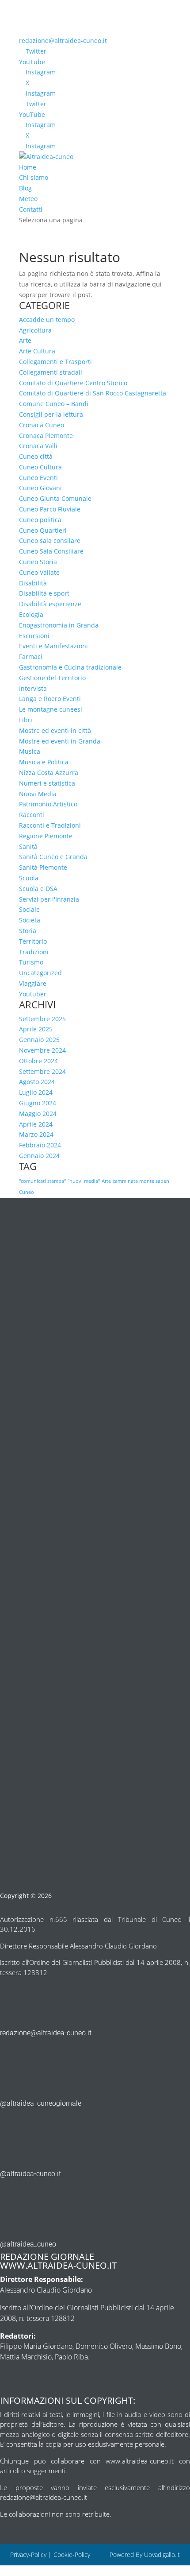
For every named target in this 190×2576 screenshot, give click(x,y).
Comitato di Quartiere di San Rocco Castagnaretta (93, 393)
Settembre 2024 (42, 1071)
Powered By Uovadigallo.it (145, 2555)
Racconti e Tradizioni (50, 825)
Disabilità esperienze (50, 604)
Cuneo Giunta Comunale (55, 498)
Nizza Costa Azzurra (49, 773)
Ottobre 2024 (38, 1061)
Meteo (28, 199)
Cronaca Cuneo (42, 425)
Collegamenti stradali (51, 372)
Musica (30, 751)
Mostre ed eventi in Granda (60, 741)
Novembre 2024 (42, 1050)
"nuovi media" (84, 1181)
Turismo (31, 962)
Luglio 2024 (36, 1092)
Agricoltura (35, 330)
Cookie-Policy (73, 2555)
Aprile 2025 (36, 1029)
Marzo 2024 (36, 1134)
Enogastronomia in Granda (59, 625)
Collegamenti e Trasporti (55, 362)
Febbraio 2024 (40, 1145)
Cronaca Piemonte (46, 436)
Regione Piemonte (46, 836)
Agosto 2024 (37, 1082)
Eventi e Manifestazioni (53, 646)
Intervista (33, 688)
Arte (25, 340)
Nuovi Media (38, 794)
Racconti (32, 815)
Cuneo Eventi (38, 478)
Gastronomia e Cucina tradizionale (70, 667)
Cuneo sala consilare (50, 540)
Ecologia (31, 614)
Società (30, 920)
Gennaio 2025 (39, 1040)
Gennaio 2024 (39, 1156)
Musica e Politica (44, 762)
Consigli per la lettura (51, 414)
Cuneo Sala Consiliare (51, 551)
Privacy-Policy (28, 2555)
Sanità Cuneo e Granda (53, 857)
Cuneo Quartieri (43, 530)
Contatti (31, 209)
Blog (25, 188)
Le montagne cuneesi (51, 709)
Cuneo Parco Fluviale (50, 509)
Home (28, 167)
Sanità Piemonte (43, 867)
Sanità (28, 846)
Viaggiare (33, 983)
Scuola (29, 878)
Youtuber (33, 994)
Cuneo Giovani (40, 488)
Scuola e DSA (38, 889)
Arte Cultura (37, 351)
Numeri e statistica (47, 783)
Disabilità (33, 583)
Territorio (33, 941)
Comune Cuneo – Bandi (54, 404)
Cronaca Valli (38, 446)
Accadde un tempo (47, 320)
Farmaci (31, 657)
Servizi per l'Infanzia (49, 899)
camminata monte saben (141, 1181)
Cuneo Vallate (39, 572)
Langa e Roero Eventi (50, 699)
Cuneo (27, 1192)
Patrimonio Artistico (48, 804)
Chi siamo (34, 177)
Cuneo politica (40, 520)
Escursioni (34, 636)
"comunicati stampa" (42, 1181)
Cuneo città (36, 456)
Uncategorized (40, 973)
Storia (28, 931)
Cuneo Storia (38, 562)
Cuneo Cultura (40, 467)
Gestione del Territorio (52, 678)
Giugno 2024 (38, 1103)
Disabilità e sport (44, 593)
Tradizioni (34, 952)
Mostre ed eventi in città (55, 730)
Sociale (29, 909)
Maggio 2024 (38, 1114)
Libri (26, 720)
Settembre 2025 (42, 1019)
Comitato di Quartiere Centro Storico (73, 383)
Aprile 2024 (36, 1124)
